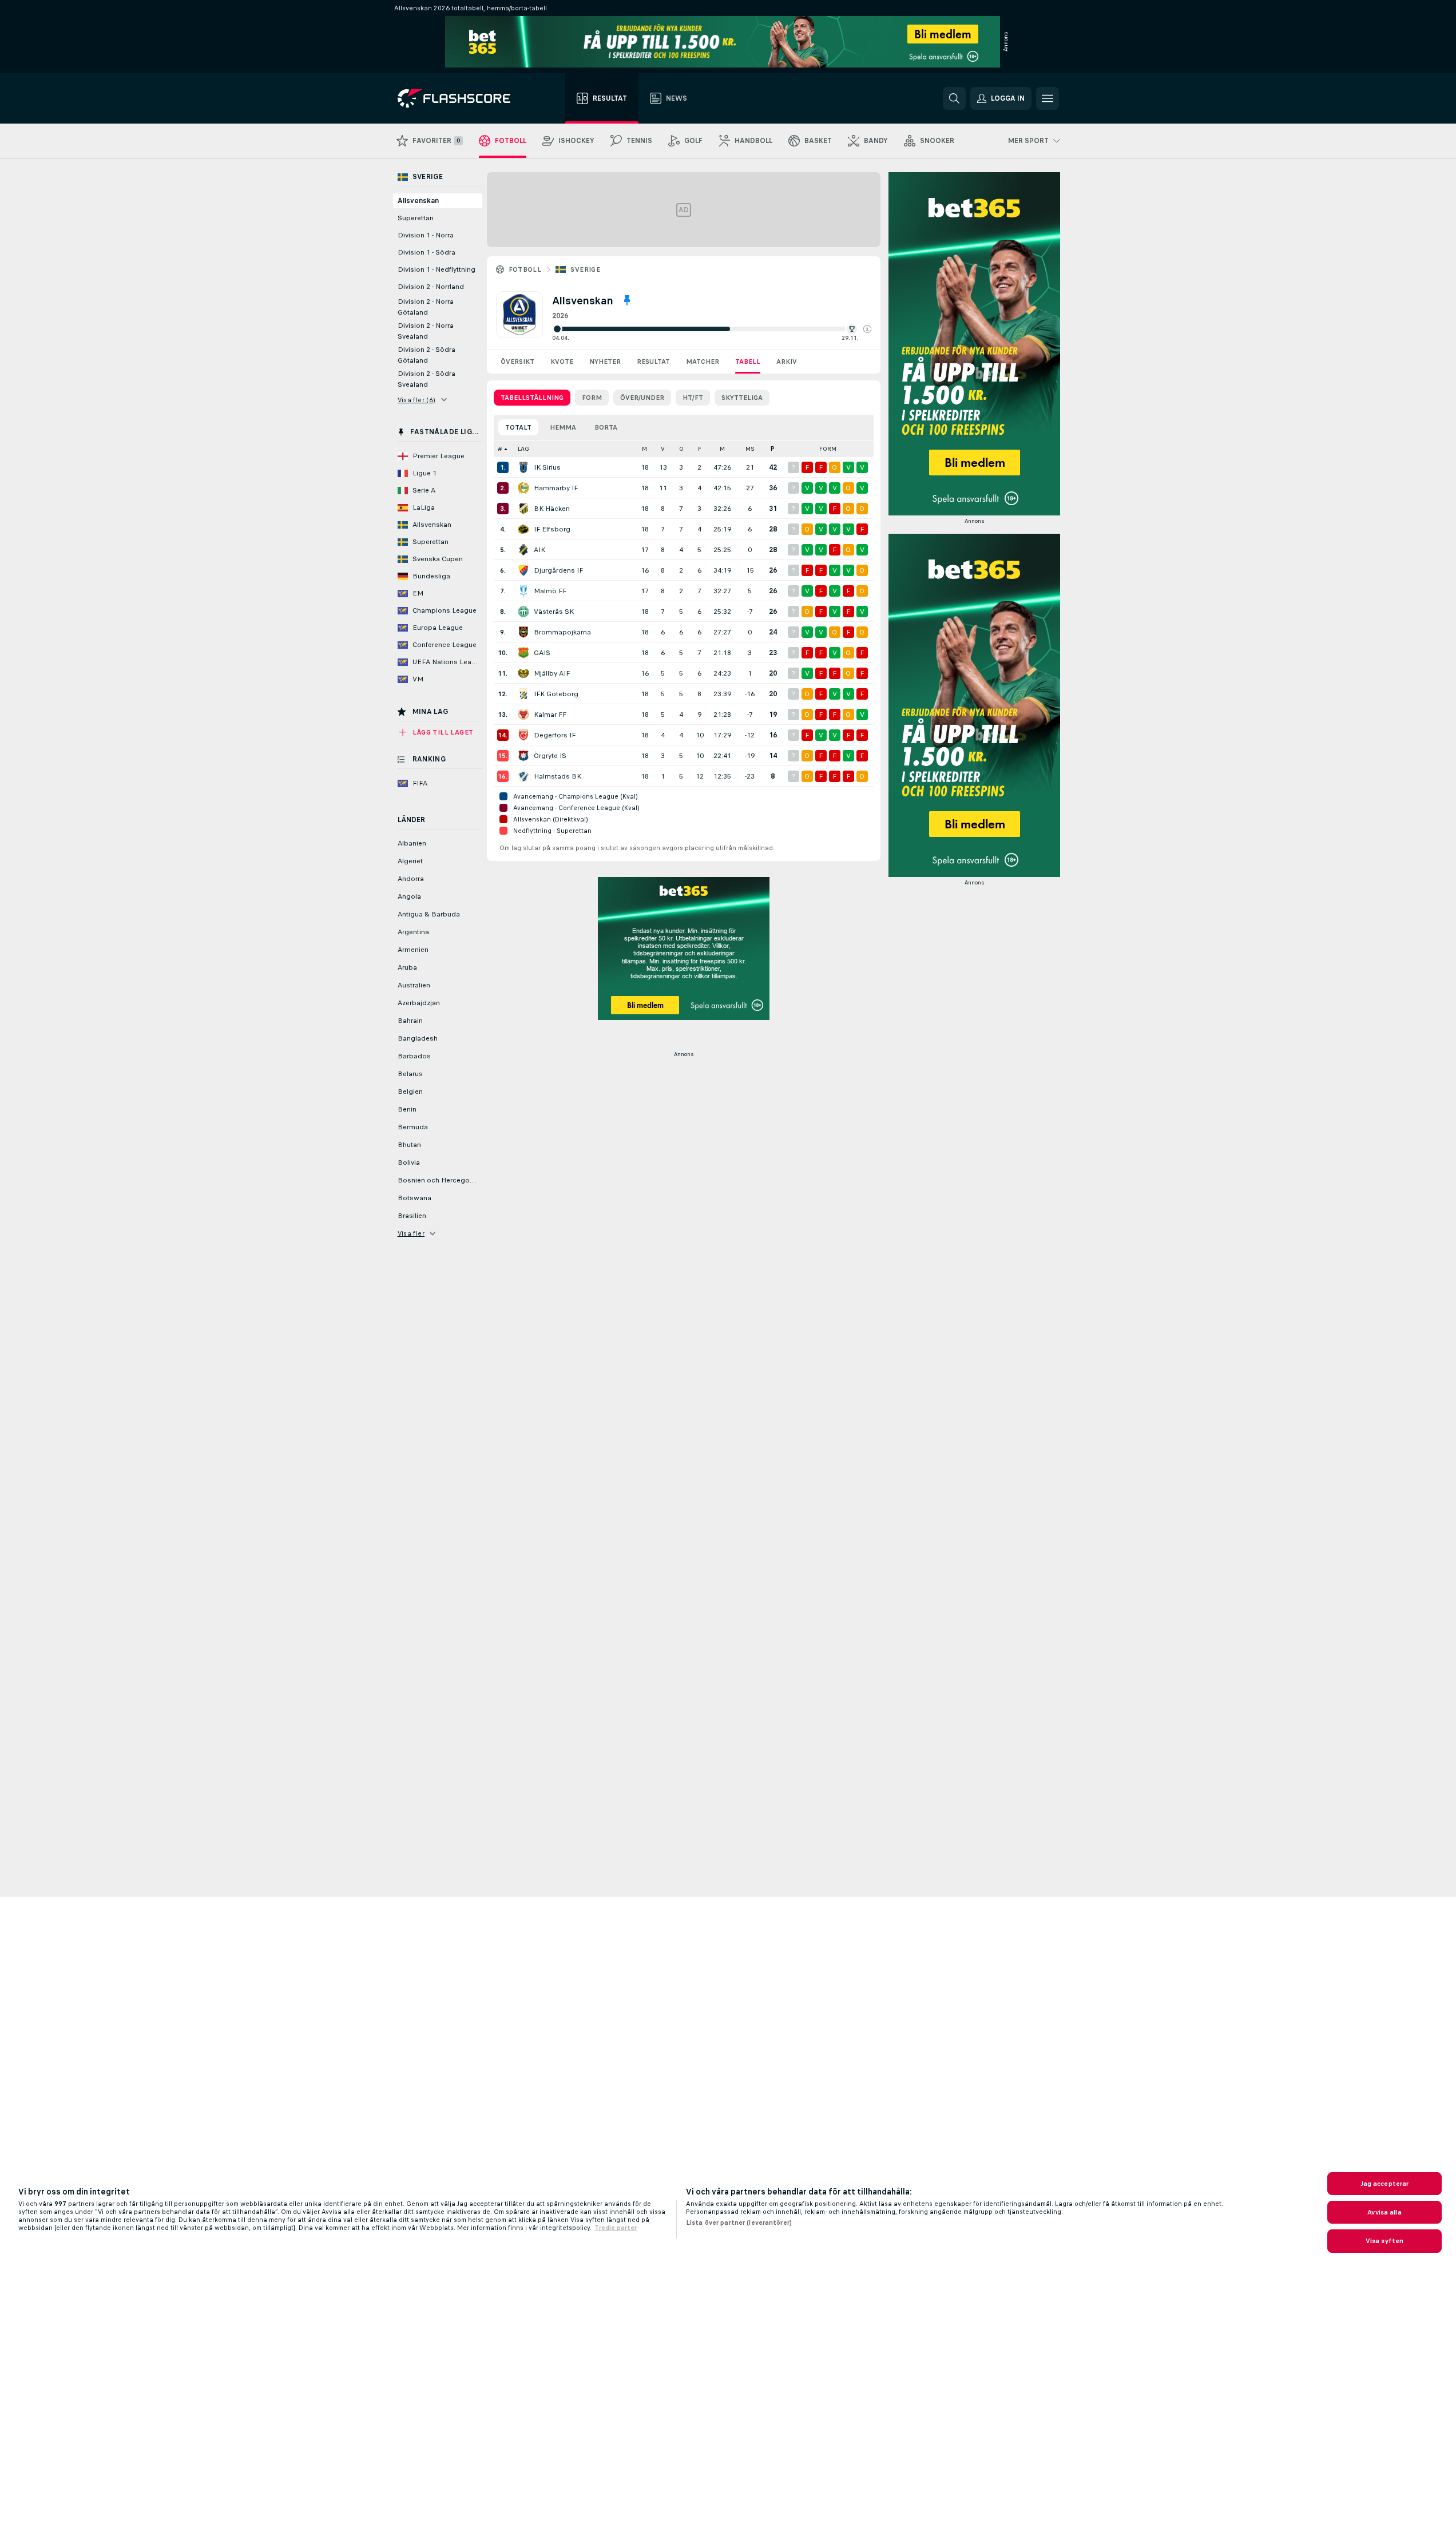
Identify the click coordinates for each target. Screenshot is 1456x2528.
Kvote (562, 362)
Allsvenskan (418, 201)
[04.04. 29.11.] (712, 329)
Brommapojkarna (562, 632)
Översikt (517, 362)
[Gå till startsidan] (462, 98)
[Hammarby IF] (523, 488)
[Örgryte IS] (523, 756)
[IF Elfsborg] (523, 529)
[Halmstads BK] (523, 776)
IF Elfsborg (552, 529)
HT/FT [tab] (693, 398)
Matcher (703, 362)
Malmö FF (550, 591)
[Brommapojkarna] (523, 632)
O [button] (681, 449)
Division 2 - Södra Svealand (427, 379)
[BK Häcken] (523, 509)
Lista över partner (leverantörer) (739, 2223)
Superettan (416, 218)
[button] (867, 329)
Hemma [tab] (563, 427)
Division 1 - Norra (426, 235)
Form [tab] (592, 398)
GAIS (542, 653)
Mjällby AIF (552, 673)
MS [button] (750, 449)
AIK (539, 550)
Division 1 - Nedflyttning (437, 269)
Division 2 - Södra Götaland (427, 355)
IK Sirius (547, 467)
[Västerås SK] (523, 612)
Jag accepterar (1385, 2184)
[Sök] (954, 98)
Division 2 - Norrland (431, 287)
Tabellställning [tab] (532, 398)
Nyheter (605, 362)
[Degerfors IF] (523, 735)
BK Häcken (552, 509)
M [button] (644, 449)
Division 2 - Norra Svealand (426, 331)
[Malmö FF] (523, 591)
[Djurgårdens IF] (523, 570)
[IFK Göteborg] (523, 694)
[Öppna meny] (1048, 98)
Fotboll (525, 269)
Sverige (585, 269)
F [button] (700, 449)
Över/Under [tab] (642, 398)
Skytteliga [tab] (742, 398)
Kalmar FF (550, 715)
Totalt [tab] (518, 427)
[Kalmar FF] (523, 715)
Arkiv (787, 362)
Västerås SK (554, 612)
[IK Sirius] (523, 467)
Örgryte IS (550, 756)
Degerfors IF (555, 735)
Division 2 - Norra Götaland (426, 307)
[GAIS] (523, 653)
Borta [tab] (606, 427)
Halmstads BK (558, 776)
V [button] (663, 449)
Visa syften (1384, 2241)
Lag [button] (523, 449)
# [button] (500, 449)
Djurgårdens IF (558, 570)
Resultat (653, 362)
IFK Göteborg (556, 694)
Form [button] (828, 449)
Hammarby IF (556, 488)
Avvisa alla (1384, 2212)
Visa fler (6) (417, 400)
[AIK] (523, 550)
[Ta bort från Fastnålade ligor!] (627, 300)
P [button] (773, 449)
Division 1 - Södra (427, 252)
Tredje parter (616, 2228)
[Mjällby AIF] (523, 673)
